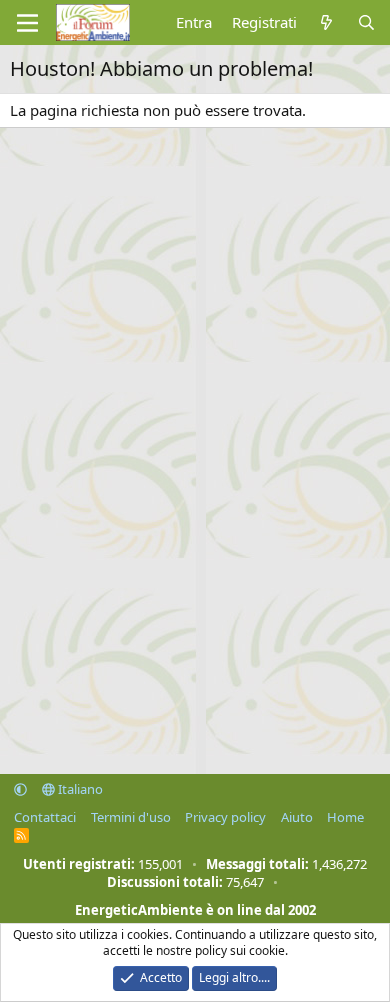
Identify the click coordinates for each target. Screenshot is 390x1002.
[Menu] (27, 23)
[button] (20, 789)
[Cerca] (366, 22)
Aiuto (297, 817)
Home (345, 817)
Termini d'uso (131, 817)
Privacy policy (225, 817)
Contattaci (45, 817)
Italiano (79, 789)
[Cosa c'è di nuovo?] (326, 22)
